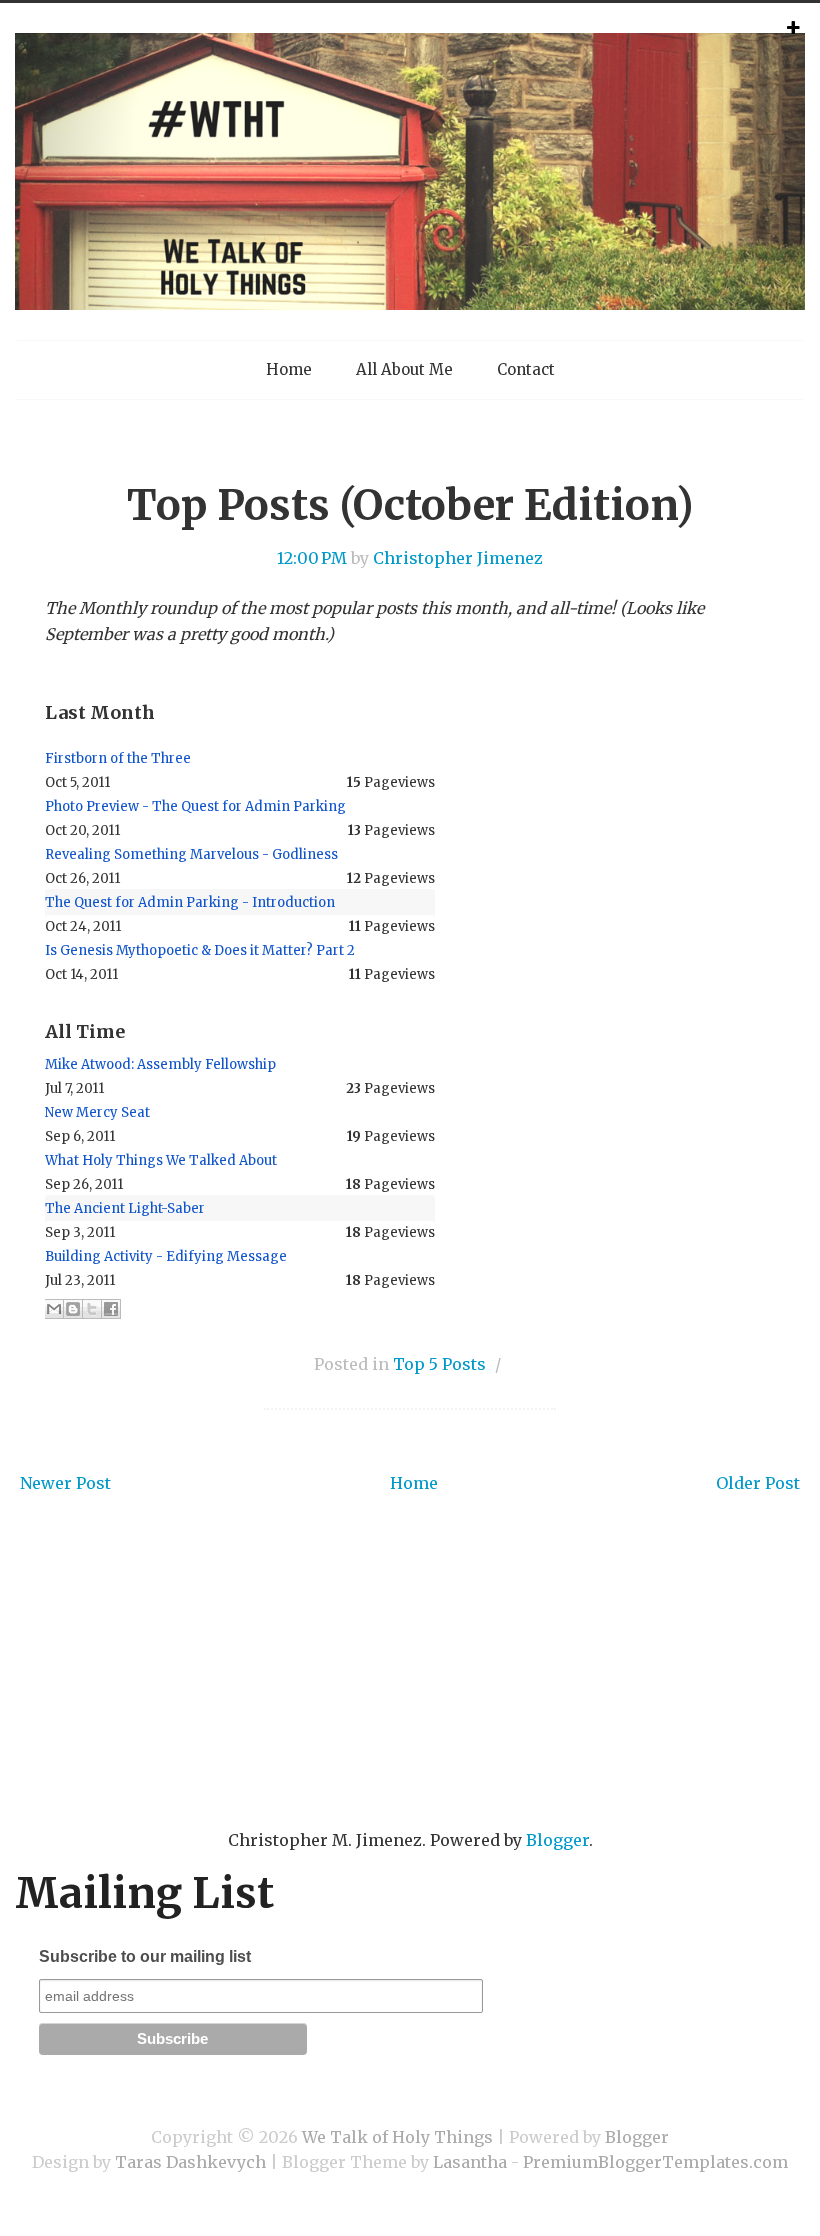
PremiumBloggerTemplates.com (655, 2162)
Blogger (557, 1840)
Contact (526, 369)
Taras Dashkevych (190, 2162)
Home (289, 369)
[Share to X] (92, 1309)
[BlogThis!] (73, 1309)
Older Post (758, 1483)
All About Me (404, 369)
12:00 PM (312, 558)
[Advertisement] (410, 1692)
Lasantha (470, 2162)
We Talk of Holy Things (397, 2137)
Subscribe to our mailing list (145, 1956)
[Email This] (54, 1309)
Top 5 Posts (439, 1364)
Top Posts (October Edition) (410, 505)
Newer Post (65, 1483)
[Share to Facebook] (111, 1309)
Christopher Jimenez (458, 558)
